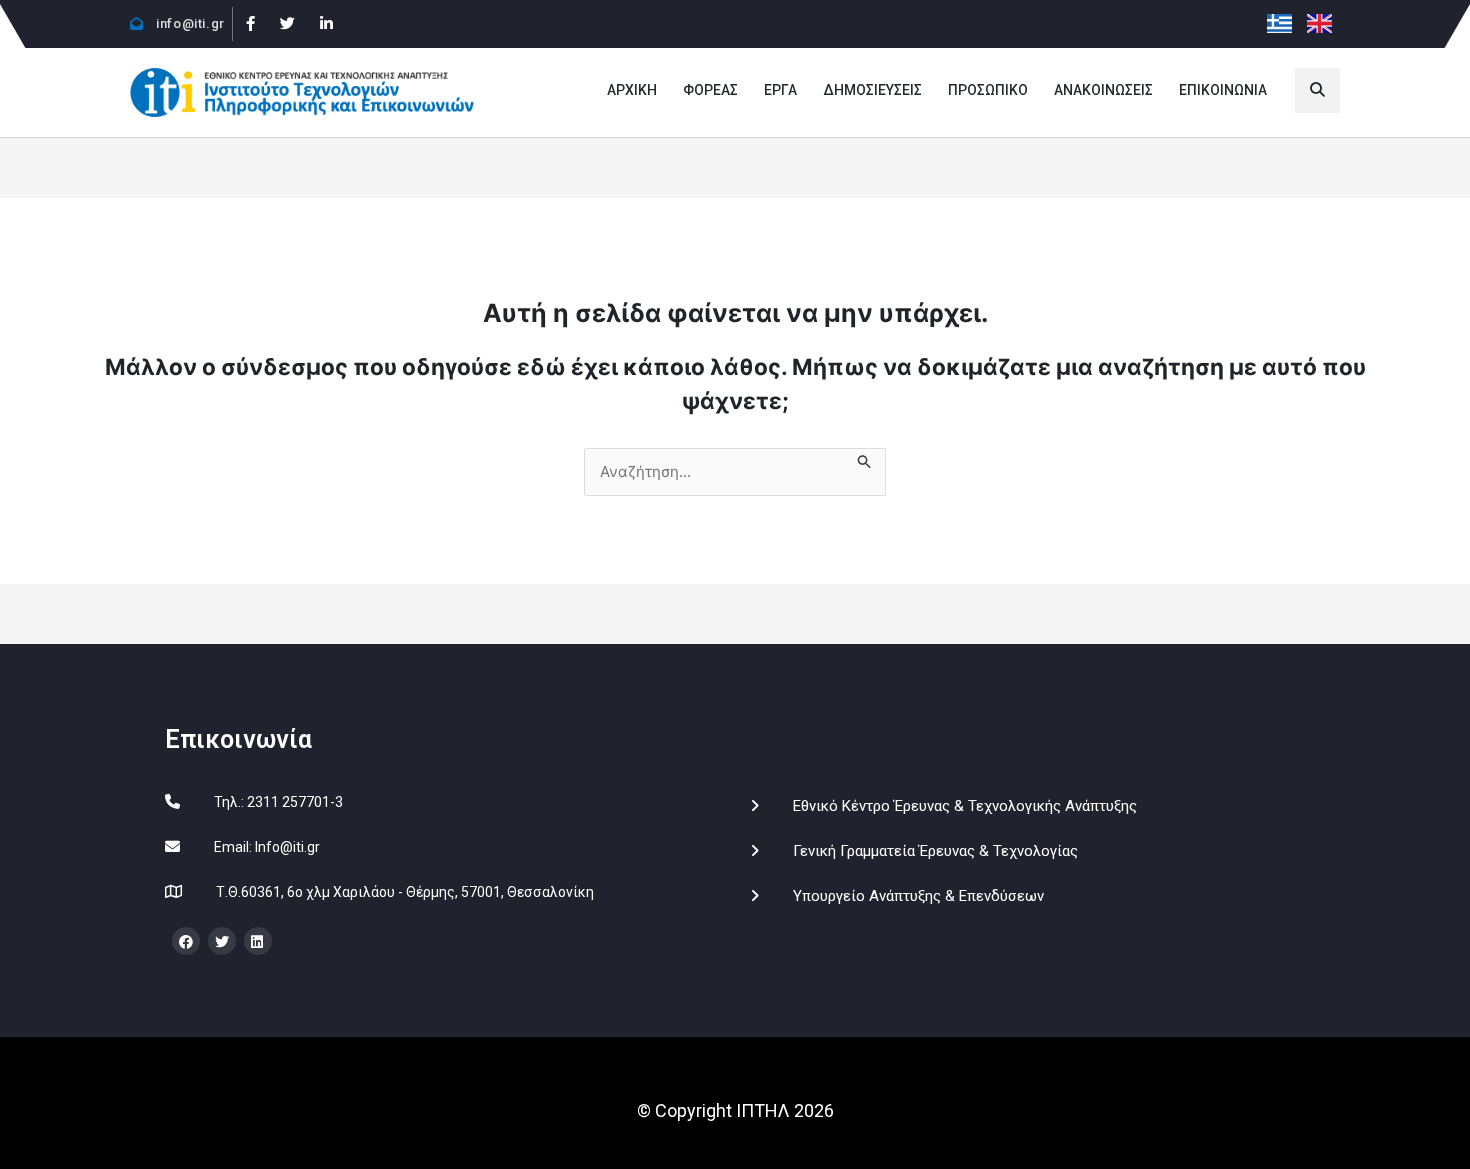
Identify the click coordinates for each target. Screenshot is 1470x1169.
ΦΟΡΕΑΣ (710, 90)
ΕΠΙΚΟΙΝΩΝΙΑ (1223, 90)
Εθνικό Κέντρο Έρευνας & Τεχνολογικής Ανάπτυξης (965, 806)
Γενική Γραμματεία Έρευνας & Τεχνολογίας (935, 851)
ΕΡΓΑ (780, 90)
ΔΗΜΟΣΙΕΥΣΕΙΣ (872, 90)
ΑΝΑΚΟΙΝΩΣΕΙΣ (1103, 90)
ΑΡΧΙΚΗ (632, 90)
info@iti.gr (189, 23)
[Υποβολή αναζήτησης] (864, 459)
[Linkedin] (326, 24)
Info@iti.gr (287, 847)
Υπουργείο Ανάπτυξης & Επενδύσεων (918, 896)
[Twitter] (287, 24)
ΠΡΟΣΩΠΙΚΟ (988, 90)
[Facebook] (250, 24)
